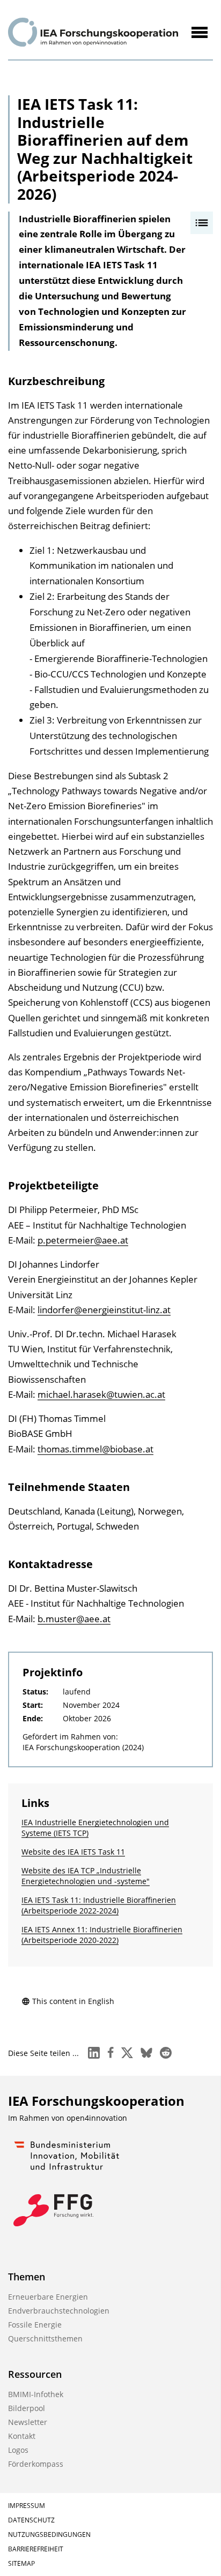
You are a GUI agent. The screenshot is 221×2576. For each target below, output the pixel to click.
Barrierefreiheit (36, 2549)
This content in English (73, 2001)
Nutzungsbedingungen (49, 2534)
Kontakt (22, 2436)
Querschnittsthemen (45, 2338)
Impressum (27, 2506)
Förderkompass (36, 2464)
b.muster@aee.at (74, 1619)
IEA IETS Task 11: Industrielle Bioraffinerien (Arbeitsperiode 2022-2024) (99, 1905)
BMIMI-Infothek (36, 2394)
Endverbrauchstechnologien (59, 2311)
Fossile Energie (35, 2325)
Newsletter (28, 2422)
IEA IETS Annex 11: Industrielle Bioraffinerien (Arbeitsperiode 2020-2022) (102, 1935)
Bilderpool (27, 2408)
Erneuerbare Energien (48, 2297)
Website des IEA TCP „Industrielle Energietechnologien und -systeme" (86, 1876)
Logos (18, 2450)
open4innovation (97, 2118)
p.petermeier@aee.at (83, 1240)
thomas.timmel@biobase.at (95, 1449)
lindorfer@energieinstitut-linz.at (104, 1310)
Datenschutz (31, 2520)
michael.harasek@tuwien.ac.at (101, 1394)
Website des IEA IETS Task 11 (73, 1852)
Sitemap (21, 2563)
